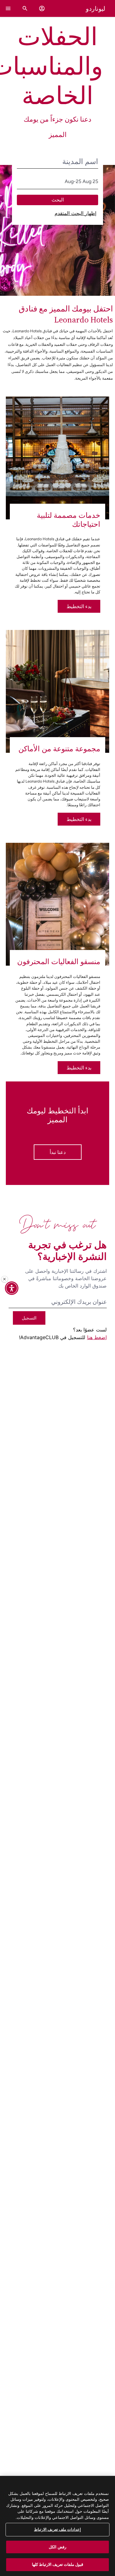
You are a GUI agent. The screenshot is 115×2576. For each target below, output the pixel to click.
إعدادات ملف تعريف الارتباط (57, 2529)
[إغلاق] (5, 1279)
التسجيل (29, 1318)
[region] (57, 2526)
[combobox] (58, 162)
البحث (58, 200)
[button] (42, 8)
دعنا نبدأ (58, 1152)
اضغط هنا (97, 1337)
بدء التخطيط (79, 606)
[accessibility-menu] (12, 1288)
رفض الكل (57, 2547)
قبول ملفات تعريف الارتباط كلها (58, 2564)
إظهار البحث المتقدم (75, 213)
